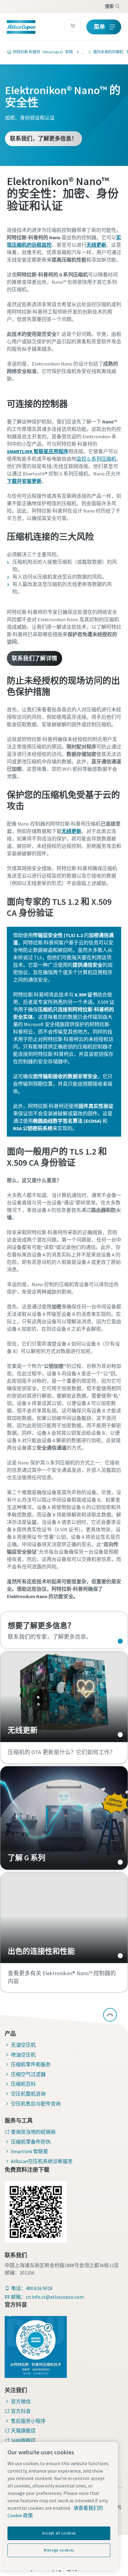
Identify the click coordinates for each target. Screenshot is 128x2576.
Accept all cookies (59, 2533)
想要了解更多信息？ (64, 1630)
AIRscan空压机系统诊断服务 (42, 2161)
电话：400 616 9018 (32, 2288)
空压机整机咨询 (28, 2094)
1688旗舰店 (23, 2440)
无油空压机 (23, 2045)
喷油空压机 (23, 2055)
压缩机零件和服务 (31, 2064)
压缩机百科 (23, 2084)
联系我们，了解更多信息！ (43, 139)
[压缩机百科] (81, 52)
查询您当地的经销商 (33, 2132)
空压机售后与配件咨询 (36, 2104)
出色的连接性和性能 (64, 1918)
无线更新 (64, 1697)
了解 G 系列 (64, 1818)
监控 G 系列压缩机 (96, 459)
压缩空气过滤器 (28, 2074)
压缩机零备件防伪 (31, 2142)
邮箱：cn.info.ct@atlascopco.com (47, 2297)
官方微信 (21, 2401)
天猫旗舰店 (23, 2431)
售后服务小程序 (28, 2421)
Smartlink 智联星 (30, 2151)
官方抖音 (21, 2411)
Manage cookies (59, 2550)
